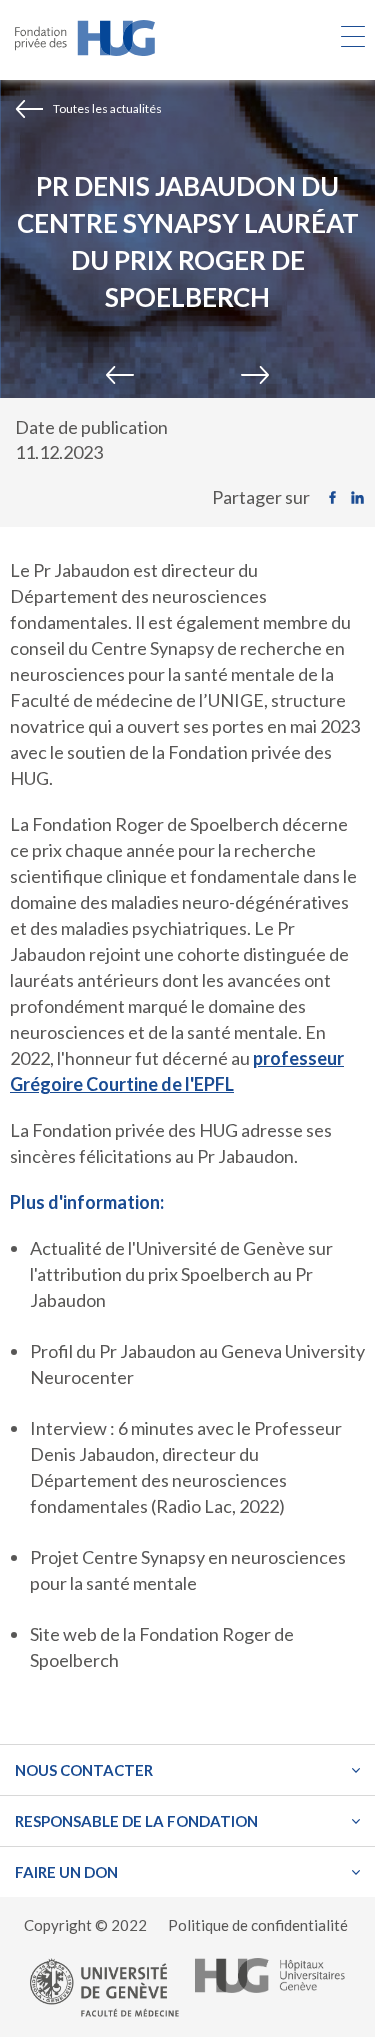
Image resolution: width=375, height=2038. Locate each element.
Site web (63, 1634)
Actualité (66, 1248)
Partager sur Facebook (337, 497)
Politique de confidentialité (258, 1925)
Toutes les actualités (107, 108)
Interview (70, 1428)
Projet (56, 1557)
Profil (53, 1351)
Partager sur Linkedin (362, 497)
